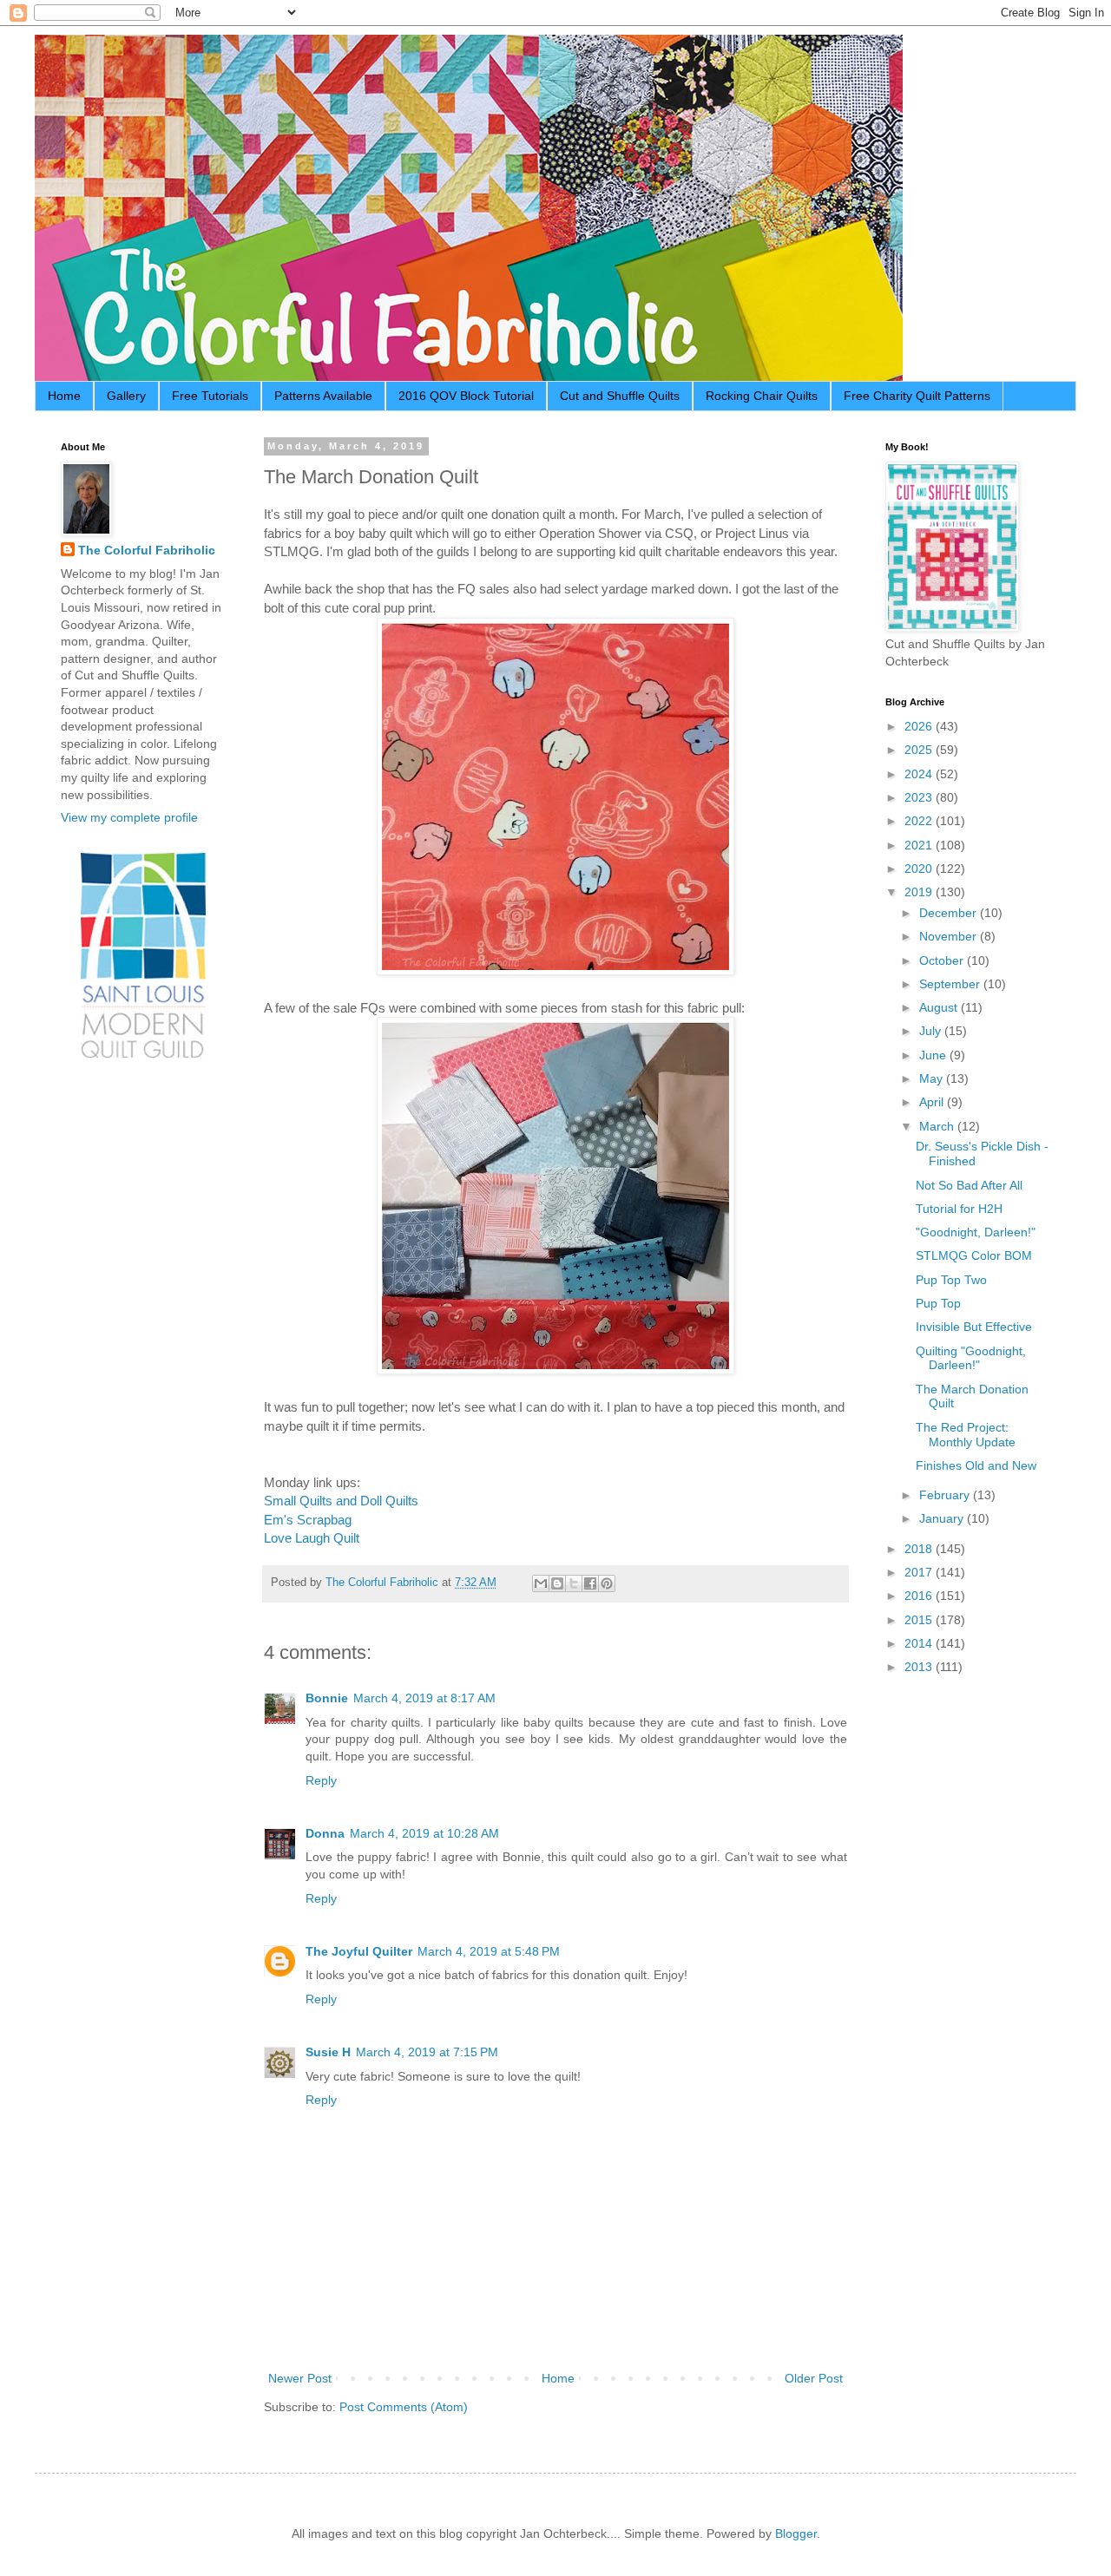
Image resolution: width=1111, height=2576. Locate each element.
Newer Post (300, 2378)
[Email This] (541, 1583)
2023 (920, 797)
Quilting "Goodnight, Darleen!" (971, 1358)
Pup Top (938, 1303)
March (938, 1126)
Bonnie (327, 1698)
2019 (920, 892)
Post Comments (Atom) (404, 2407)
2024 (920, 774)
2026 (920, 726)
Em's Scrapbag (308, 1520)
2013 (920, 1667)
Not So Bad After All (969, 1185)
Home (64, 396)
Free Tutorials (210, 396)
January (943, 1518)
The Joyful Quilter (359, 1951)
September (951, 984)
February (946, 1495)
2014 (920, 1643)
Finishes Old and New (976, 1465)
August (940, 1007)
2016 (920, 1596)
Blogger (796, 2533)
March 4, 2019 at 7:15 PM (427, 2052)
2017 (920, 1572)
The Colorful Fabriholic (147, 550)
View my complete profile (129, 817)
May (933, 1078)
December (950, 913)
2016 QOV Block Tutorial (466, 396)
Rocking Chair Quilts (762, 396)
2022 (920, 821)
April (933, 1102)
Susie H (328, 2052)
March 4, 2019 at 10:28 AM (424, 1833)
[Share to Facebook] (590, 1583)
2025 (920, 750)
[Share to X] (574, 1583)
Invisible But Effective (974, 1327)
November (950, 936)
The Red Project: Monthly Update (966, 1435)
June (934, 1055)
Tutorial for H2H (959, 1209)
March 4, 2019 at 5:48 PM (489, 1951)
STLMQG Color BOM (974, 1255)
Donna (325, 1833)
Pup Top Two (951, 1280)
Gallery (126, 396)
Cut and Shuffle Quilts (620, 396)
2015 (920, 1620)
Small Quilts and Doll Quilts (341, 1501)
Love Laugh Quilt (312, 1538)
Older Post (814, 2378)
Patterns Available (323, 396)
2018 (920, 1549)
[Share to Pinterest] (607, 1583)
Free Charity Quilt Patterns (917, 396)
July (932, 1031)
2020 (920, 868)
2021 (920, 845)
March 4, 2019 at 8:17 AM (424, 1698)
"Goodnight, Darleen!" (976, 1232)
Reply (321, 1780)
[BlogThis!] (557, 1583)
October (943, 960)
